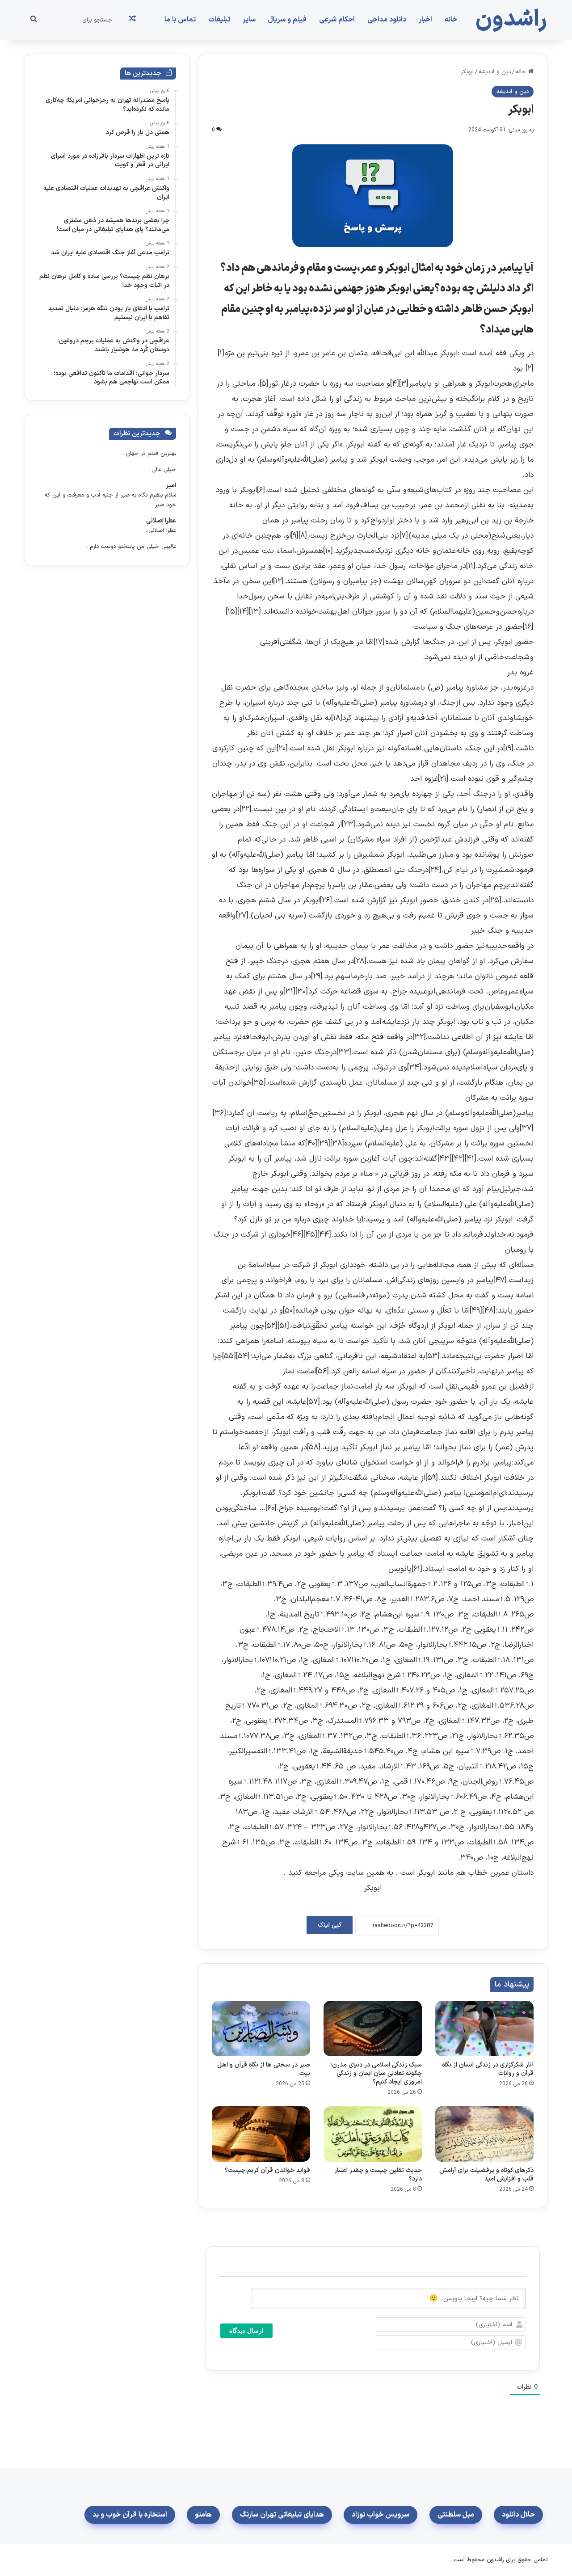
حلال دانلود (518, 2515)
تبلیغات (219, 20)
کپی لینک (330, 1925)
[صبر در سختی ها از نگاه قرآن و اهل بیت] (261, 2029)
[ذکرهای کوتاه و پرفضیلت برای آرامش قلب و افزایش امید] (484, 2134)
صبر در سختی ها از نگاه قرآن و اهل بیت (264, 2069)
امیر (171, 486)
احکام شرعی (337, 20)
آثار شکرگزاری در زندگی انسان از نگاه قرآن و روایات (488, 2069)
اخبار (425, 20)
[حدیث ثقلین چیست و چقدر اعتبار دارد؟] (373, 2134)
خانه (451, 20)
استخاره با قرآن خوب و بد (130, 2515)
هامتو (203, 2515)
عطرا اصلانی (161, 521)
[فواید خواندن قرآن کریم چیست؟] (261, 2134)
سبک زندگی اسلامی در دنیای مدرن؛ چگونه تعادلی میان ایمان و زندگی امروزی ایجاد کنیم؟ (376, 2073)
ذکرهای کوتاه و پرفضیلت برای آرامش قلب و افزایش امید (486, 2175)
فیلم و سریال (287, 20)
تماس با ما (180, 20)
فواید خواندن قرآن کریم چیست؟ (267, 2170)
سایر (249, 20)
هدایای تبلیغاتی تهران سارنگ (282, 2515)
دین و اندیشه (495, 72)
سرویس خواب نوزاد (381, 2515)
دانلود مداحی (387, 20)
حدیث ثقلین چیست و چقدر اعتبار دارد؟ (378, 2175)
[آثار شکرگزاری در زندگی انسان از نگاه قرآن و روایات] (484, 2029)
